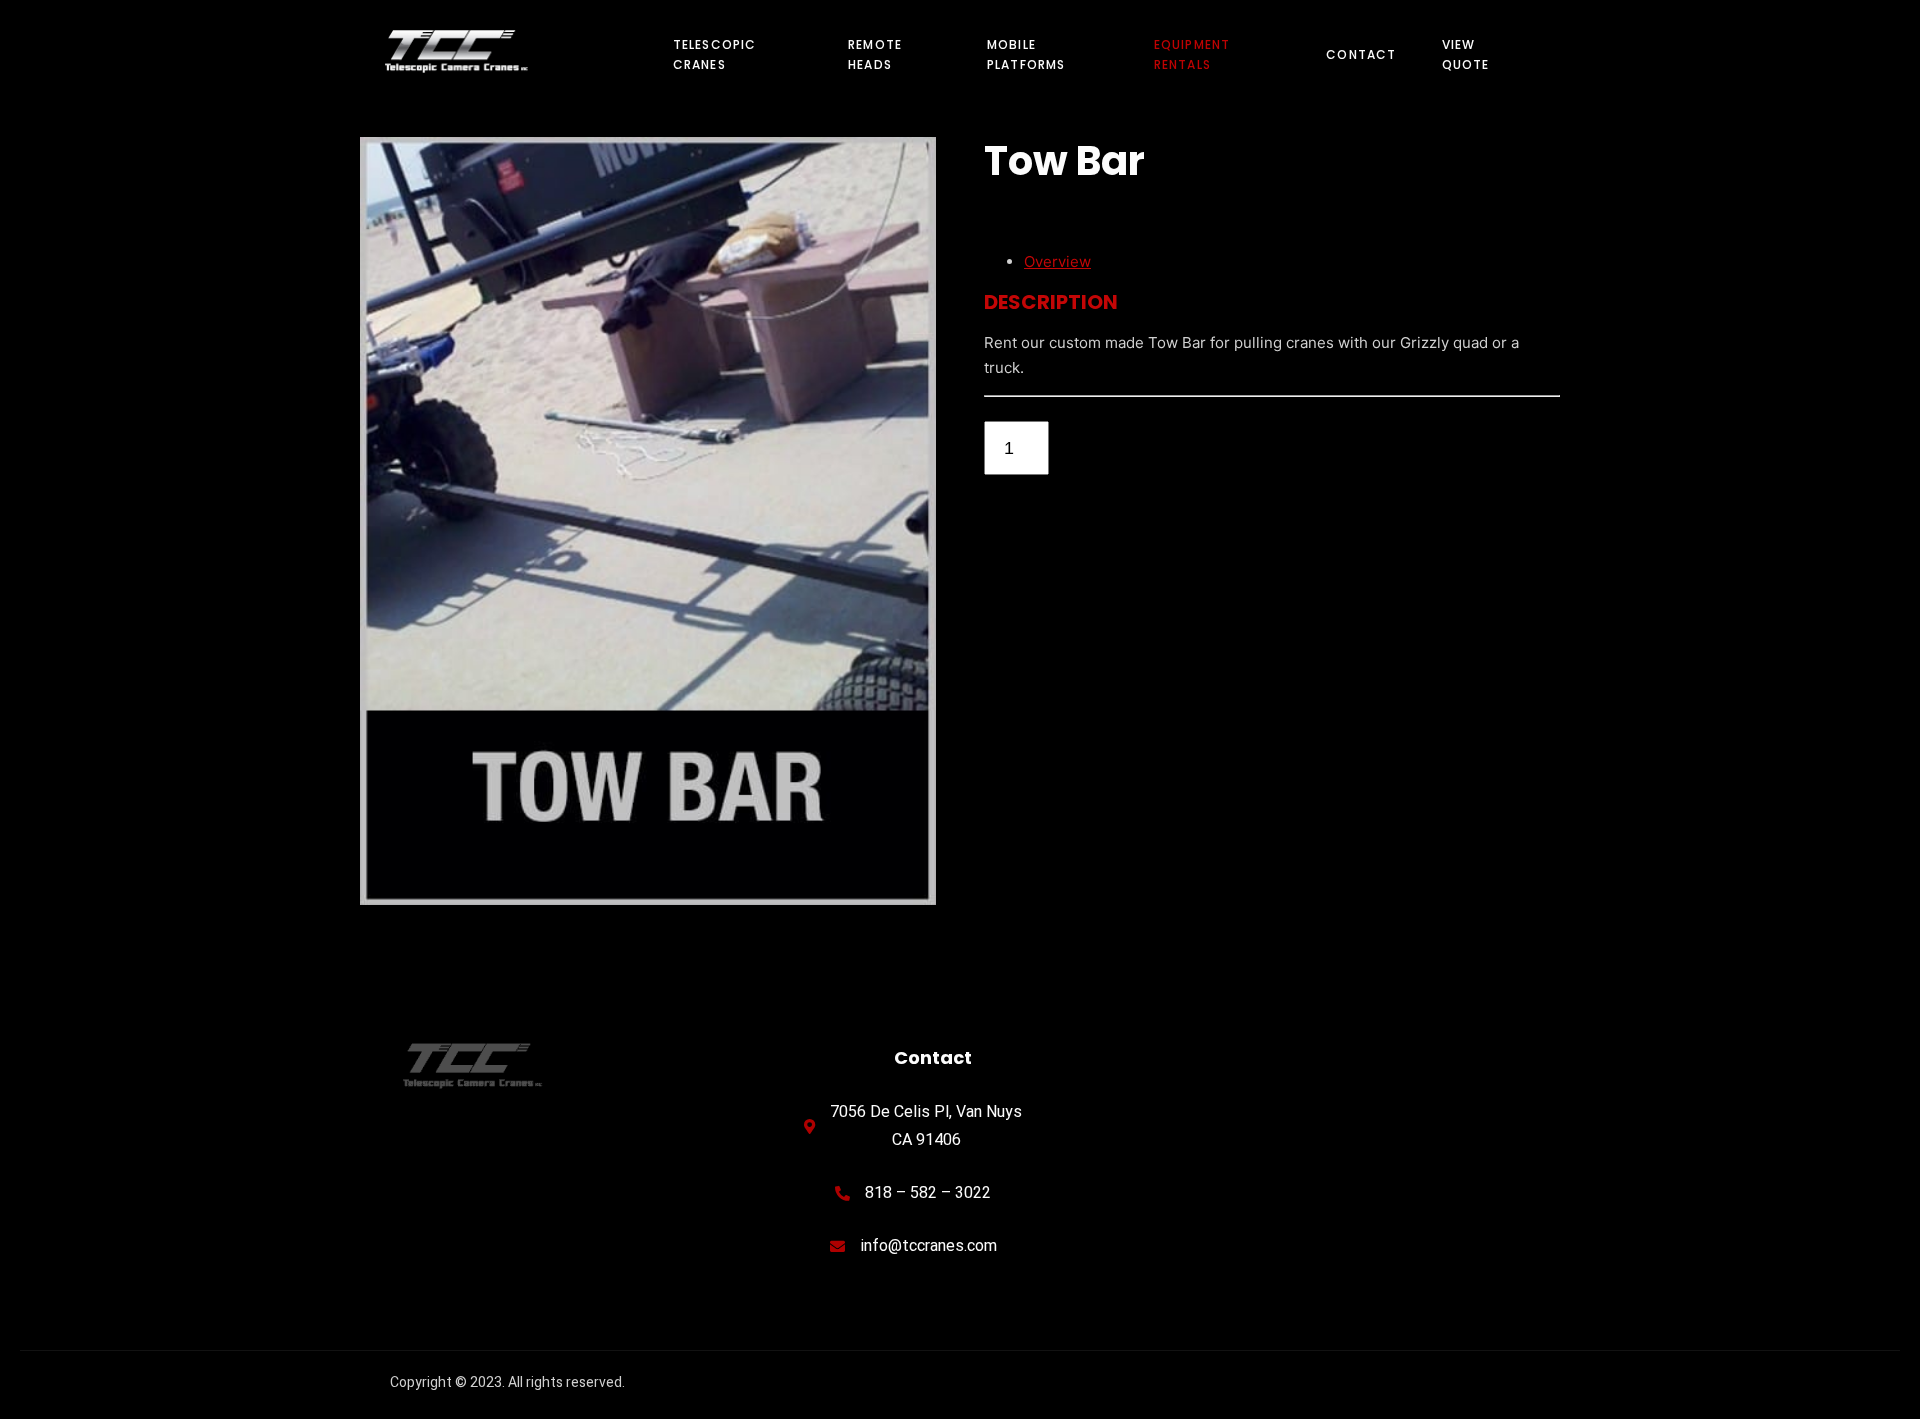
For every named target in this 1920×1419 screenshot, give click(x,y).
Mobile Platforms (1026, 54)
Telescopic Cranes (715, 54)
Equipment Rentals (1192, 54)
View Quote (1466, 54)
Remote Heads (875, 54)
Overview (1057, 261)
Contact (1361, 54)
